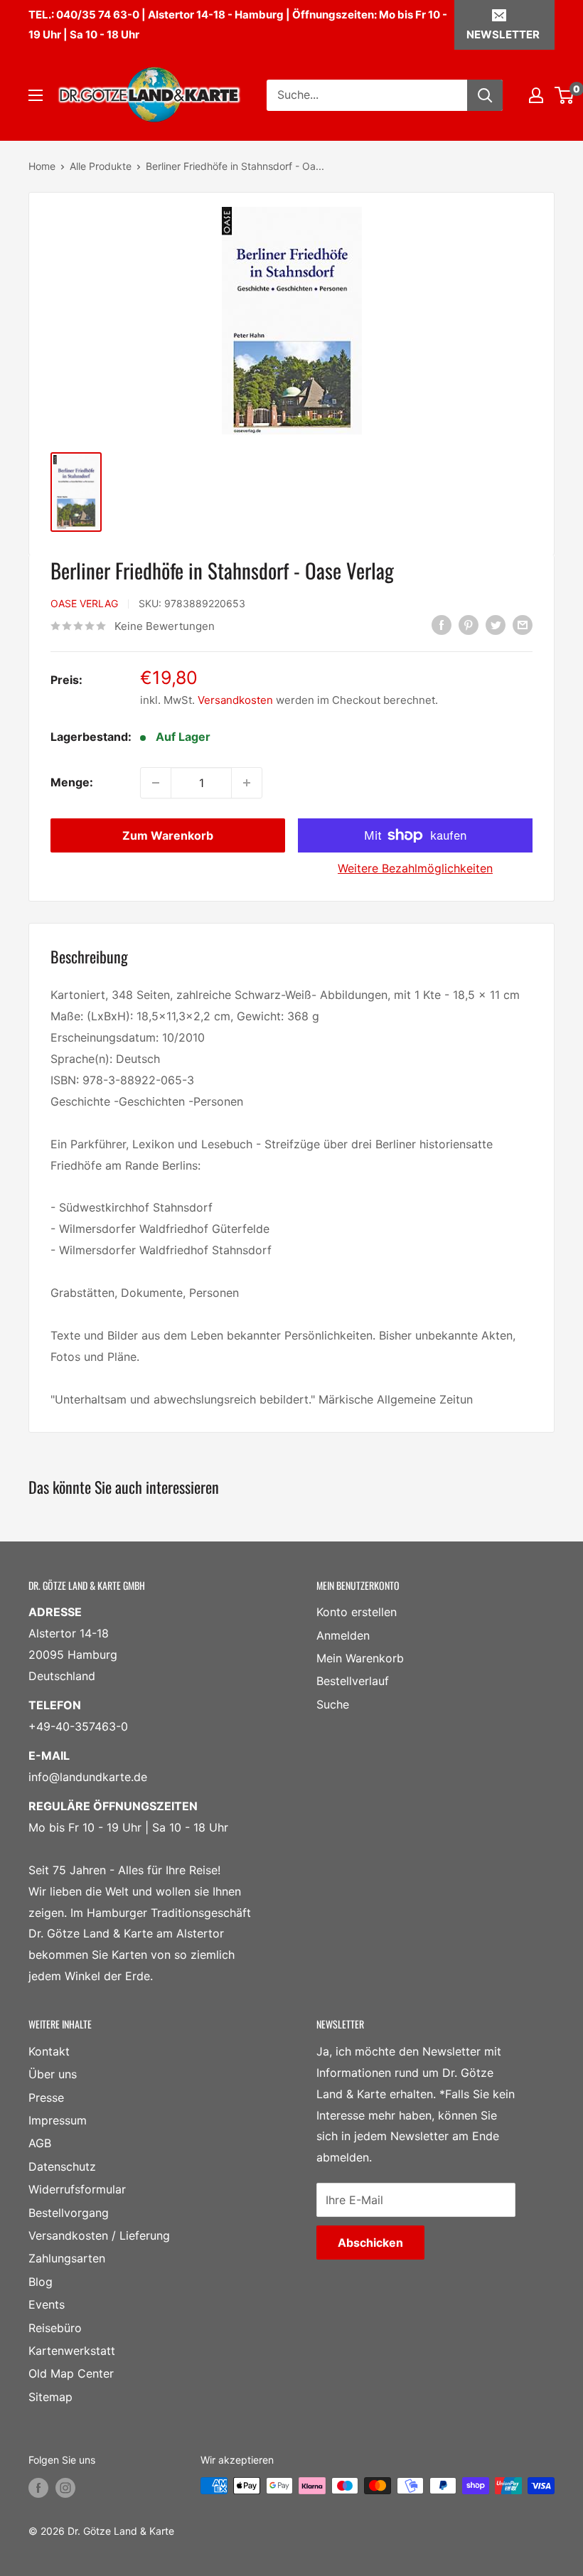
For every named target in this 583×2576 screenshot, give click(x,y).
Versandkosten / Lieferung (99, 2235)
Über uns (53, 2074)
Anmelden (343, 1635)
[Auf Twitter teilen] (496, 625)
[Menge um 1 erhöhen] (247, 783)
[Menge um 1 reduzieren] (156, 783)
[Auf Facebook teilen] (442, 625)
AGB (40, 2143)
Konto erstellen (357, 1612)
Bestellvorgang (69, 2213)
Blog (41, 2282)
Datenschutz (62, 2166)
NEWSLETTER (503, 34)
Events (47, 2304)
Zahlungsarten (67, 2258)
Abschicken (370, 2243)
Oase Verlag (84, 603)
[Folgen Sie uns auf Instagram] (65, 2487)
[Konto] (536, 95)
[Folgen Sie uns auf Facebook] (38, 2487)
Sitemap (50, 2397)
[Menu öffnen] (36, 95)
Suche (333, 1704)
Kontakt (49, 2051)
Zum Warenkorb (168, 835)
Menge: (72, 782)
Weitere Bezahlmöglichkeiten (415, 868)
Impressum (58, 2120)
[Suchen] (485, 95)
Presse (46, 2097)
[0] (565, 95)
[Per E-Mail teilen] (523, 625)
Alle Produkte (101, 166)
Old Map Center (71, 2373)
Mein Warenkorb (360, 1658)
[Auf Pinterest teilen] (469, 625)
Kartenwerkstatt (72, 2351)
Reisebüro (55, 2328)
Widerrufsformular (77, 2189)
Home (42, 166)
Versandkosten (235, 700)
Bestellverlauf (353, 1681)
